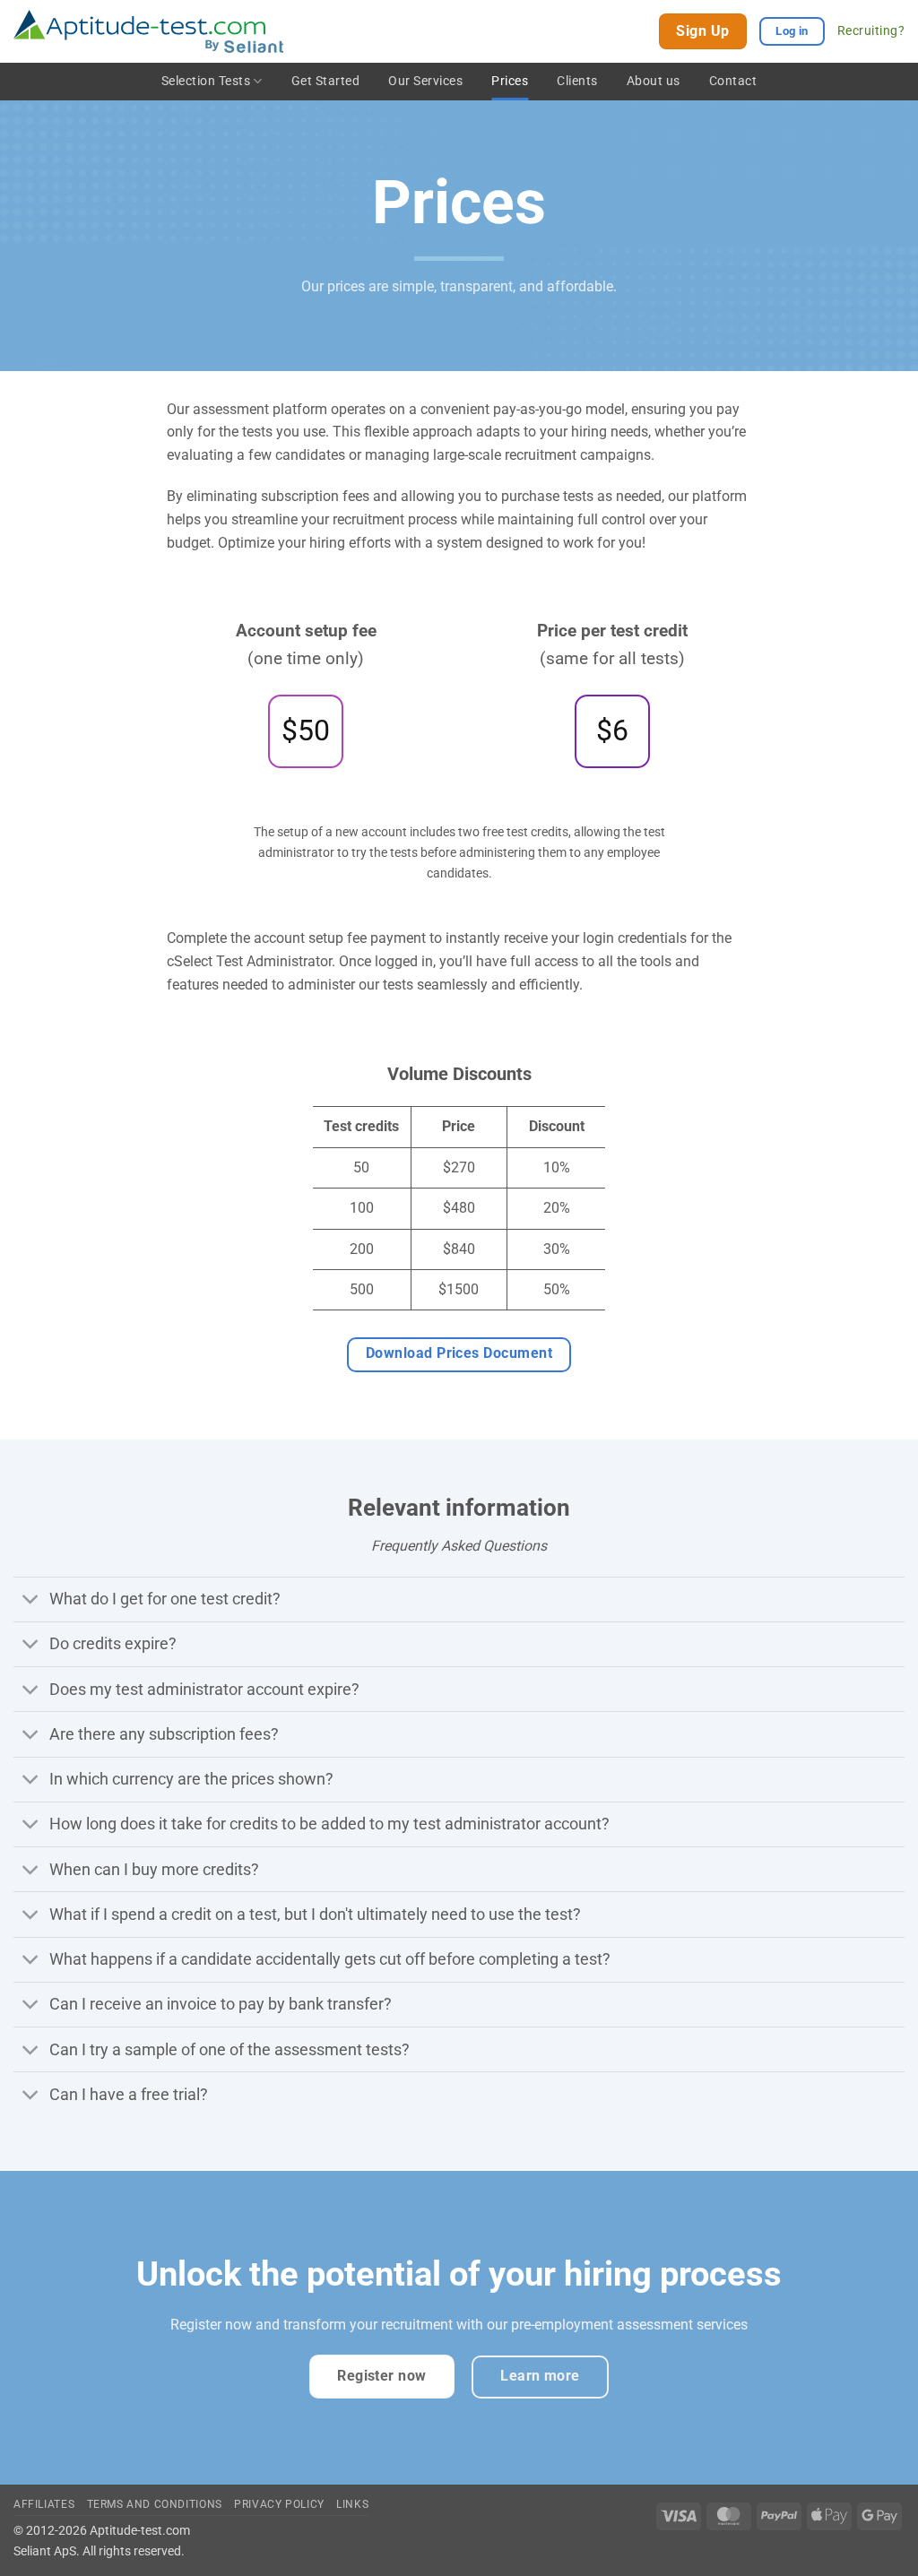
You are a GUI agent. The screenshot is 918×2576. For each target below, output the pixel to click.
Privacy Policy (279, 2504)
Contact (733, 81)
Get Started (326, 81)
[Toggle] (31, 1601)
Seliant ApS (45, 2551)
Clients (577, 81)
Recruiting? (871, 30)
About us (654, 81)
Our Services (425, 81)
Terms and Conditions (155, 2504)
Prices (510, 81)
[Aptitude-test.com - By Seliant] (148, 32)
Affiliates (44, 2504)
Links (352, 2504)
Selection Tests (206, 81)
